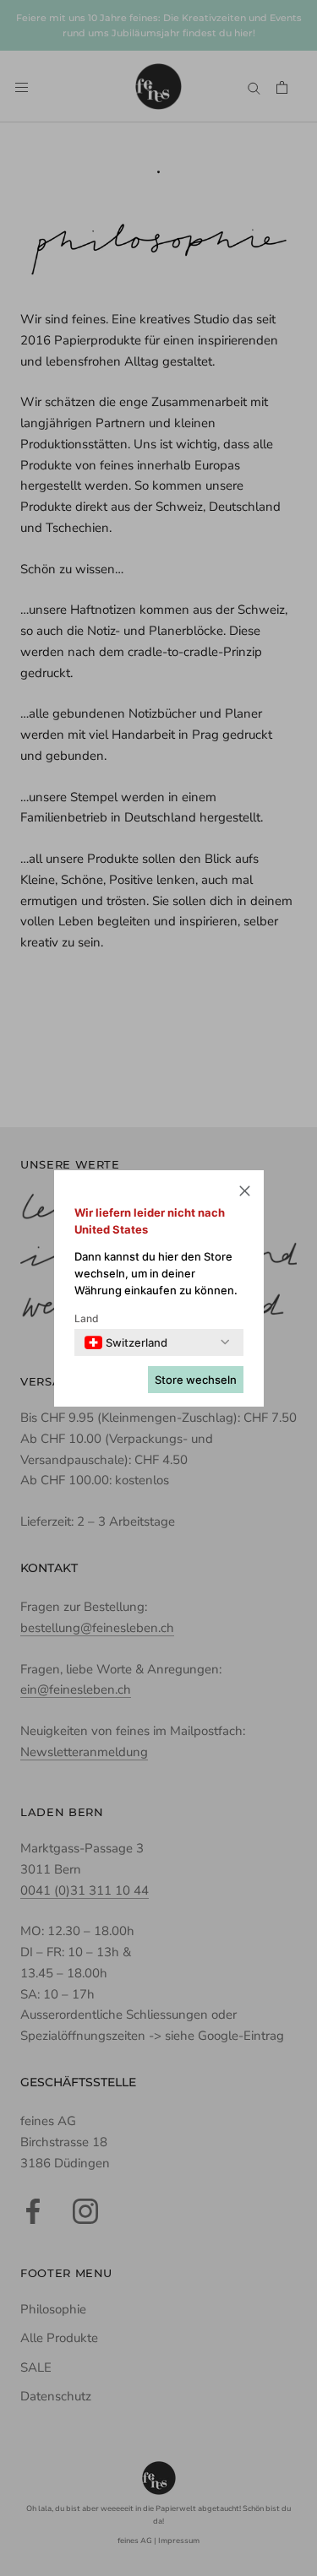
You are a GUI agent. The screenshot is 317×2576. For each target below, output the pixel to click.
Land (87, 1318)
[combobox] (126, 1342)
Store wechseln (196, 1380)
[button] (245, 1193)
